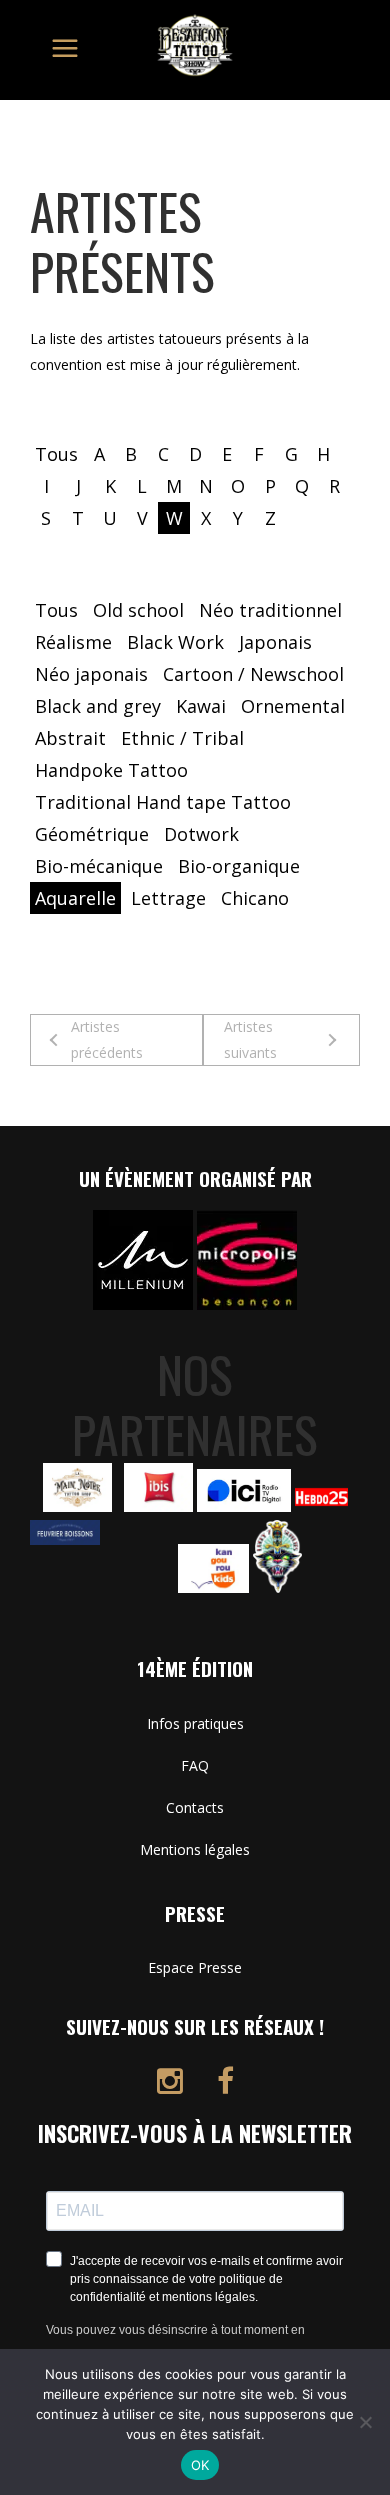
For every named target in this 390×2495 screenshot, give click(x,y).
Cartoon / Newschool (253, 674)
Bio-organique (239, 866)
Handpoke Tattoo (111, 770)
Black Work (175, 642)
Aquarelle (75, 898)
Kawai (201, 706)
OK (200, 2465)
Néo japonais (91, 674)
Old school (138, 610)
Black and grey (98, 706)
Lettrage (168, 898)
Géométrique (92, 834)
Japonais (275, 642)
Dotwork (201, 834)
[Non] (365, 2422)
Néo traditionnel (270, 610)
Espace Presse (195, 1967)
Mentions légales (195, 1849)
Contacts (195, 1807)
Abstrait (70, 738)
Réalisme (73, 642)
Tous (56, 454)
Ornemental (293, 706)
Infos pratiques (195, 1723)
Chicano (255, 898)
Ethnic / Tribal (182, 738)
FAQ (195, 1765)
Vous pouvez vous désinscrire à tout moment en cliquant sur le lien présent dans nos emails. (175, 2343)
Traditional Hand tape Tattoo (163, 802)
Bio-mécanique (99, 866)
